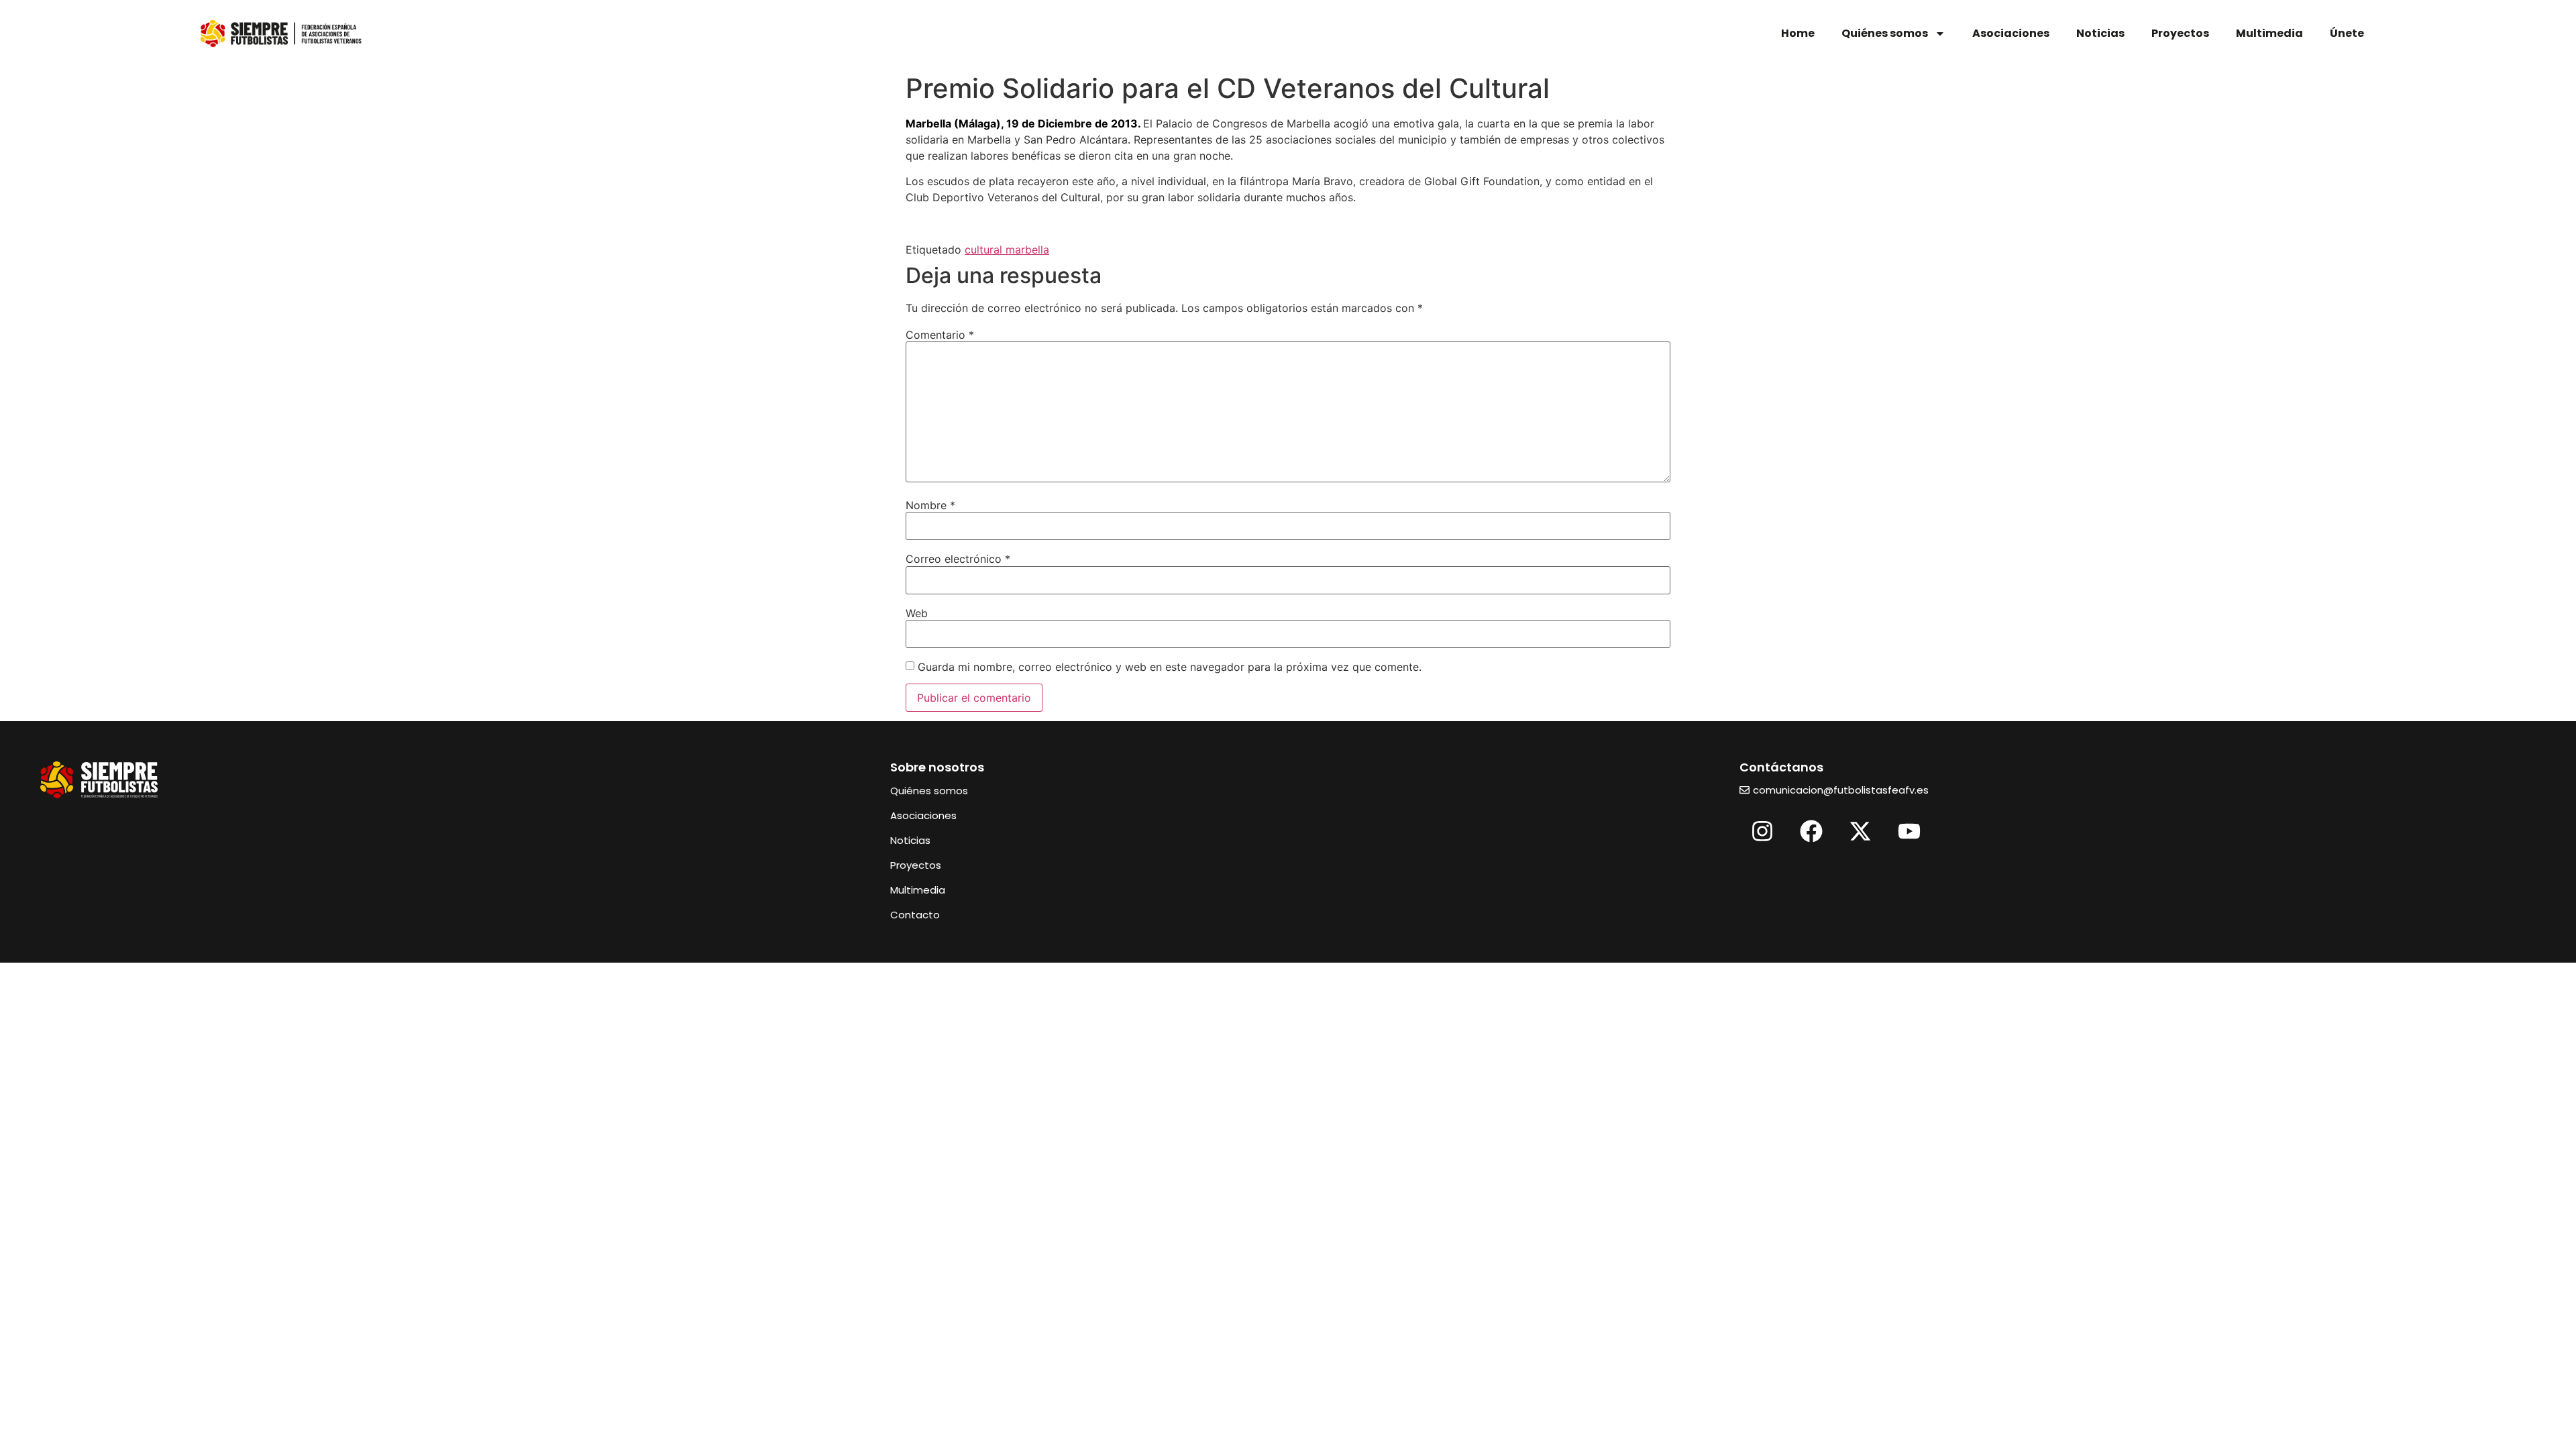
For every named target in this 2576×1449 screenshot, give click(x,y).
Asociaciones (2011, 33)
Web (917, 613)
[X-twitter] (1860, 831)
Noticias (2100, 33)
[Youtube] (1909, 831)
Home (1798, 33)
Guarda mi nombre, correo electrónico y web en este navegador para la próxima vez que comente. (1170, 667)
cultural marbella (1007, 250)
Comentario (940, 335)
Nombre (930, 505)
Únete (2347, 33)
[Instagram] (1762, 831)
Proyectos (2180, 33)
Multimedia (2269, 33)
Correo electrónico (958, 559)
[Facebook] (1811, 831)
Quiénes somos (1885, 33)
